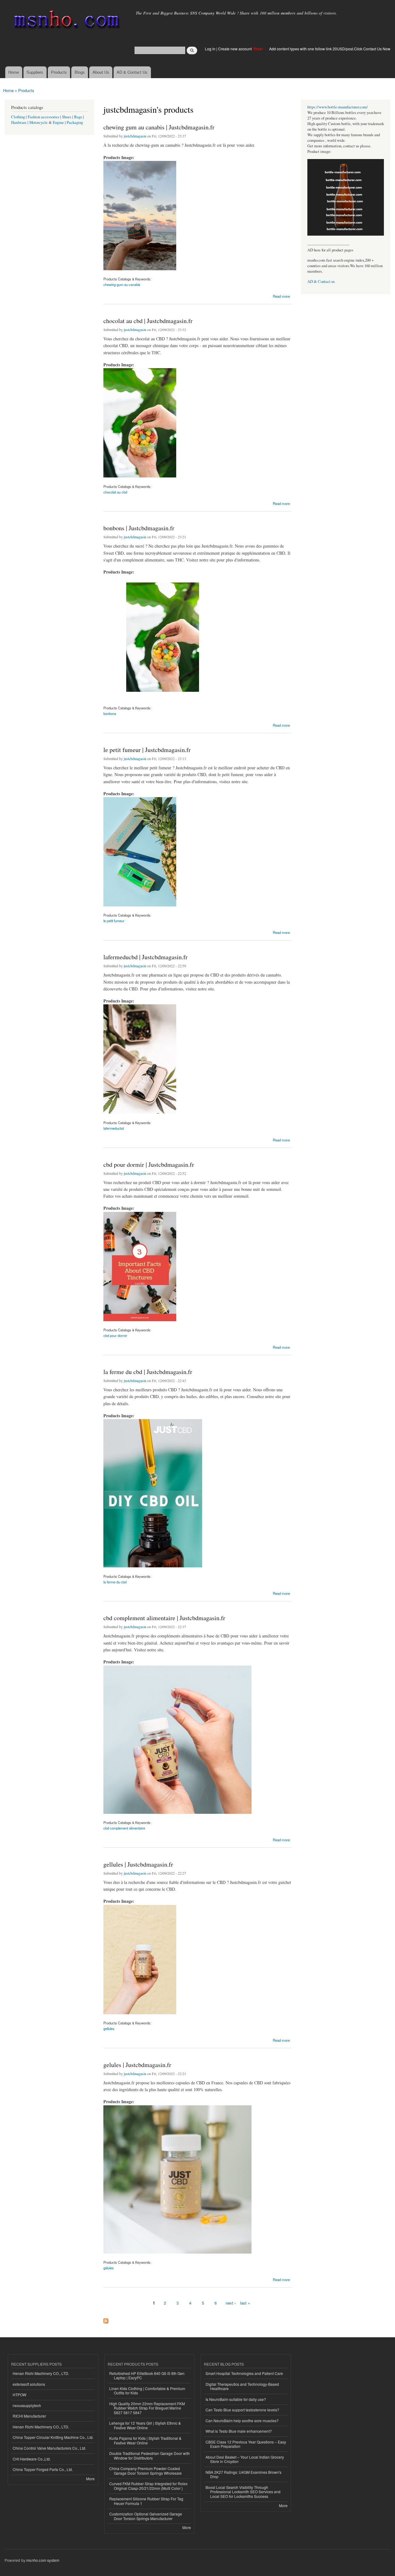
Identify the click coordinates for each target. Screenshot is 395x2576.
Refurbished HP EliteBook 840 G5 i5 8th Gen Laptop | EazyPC (147, 2375)
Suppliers (35, 72)
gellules (109, 2028)
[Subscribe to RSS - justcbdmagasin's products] (106, 2319)
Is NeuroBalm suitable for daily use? (236, 2399)
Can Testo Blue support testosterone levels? (242, 2410)
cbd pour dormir (115, 1335)
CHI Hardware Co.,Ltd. (32, 2459)
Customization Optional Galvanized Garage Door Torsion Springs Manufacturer (146, 2516)
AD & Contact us (321, 282)
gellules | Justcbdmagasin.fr (138, 1864)
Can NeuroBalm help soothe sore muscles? (242, 2421)
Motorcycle (38, 122)
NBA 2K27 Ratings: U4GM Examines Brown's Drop (243, 2474)
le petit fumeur (114, 921)
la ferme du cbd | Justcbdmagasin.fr (148, 1372)
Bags (78, 117)
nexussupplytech (27, 2405)
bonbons (110, 713)
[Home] (66, 21)
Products (59, 72)
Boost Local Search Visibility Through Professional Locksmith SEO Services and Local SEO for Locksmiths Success (243, 2492)
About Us (101, 72)
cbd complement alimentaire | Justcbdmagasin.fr (164, 1618)
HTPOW (19, 2395)
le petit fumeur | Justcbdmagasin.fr (147, 750)
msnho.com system (43, 2560)
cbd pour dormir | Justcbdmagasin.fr (149, 1164)
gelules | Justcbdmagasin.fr (137, 2065)
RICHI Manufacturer (29, 2416)
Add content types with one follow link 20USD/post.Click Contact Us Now (330, 49)
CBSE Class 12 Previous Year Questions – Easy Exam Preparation (246, 2444)
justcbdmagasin (135, 136)
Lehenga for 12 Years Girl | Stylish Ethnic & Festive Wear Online (145, 2425)
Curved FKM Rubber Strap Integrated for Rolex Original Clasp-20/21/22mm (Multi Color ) (148, 2486)
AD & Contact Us (132, 72)
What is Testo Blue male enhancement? (239, 2431)
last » (245, 2303)
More (90, 2479)
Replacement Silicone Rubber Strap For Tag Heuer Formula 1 (146, 2501)
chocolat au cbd (115, 492)
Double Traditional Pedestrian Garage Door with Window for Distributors (150, 2455)
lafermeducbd (114, 1128)
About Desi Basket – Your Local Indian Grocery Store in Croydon (245, 2459)
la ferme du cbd (115, 1582)
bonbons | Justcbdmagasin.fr (139, 528)
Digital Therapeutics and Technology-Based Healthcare (242, 2386)
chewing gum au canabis (122, 284)
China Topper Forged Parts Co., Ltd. (43, 2469)
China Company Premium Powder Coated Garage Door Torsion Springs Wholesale (146, 2471)
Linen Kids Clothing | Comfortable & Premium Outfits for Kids (147, 2391)
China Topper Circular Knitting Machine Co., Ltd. (53, 2437)
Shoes (67, 117)
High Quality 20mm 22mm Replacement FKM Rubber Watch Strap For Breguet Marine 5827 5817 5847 (147, 2408)
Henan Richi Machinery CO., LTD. (41, 2373)
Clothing (18, 117)
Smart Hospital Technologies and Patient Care (244, 2373)
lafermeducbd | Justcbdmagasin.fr (146, 957)
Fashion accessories (44, 117)
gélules (109, 2268)
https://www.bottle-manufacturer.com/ (338, 107)
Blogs (80, 72)
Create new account (235, 49)
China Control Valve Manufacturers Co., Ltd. (49, 2448)
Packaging (75, 122)
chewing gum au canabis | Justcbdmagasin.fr (159, 127)
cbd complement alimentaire (124, 1828)
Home (14, 72)
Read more (281, 296)
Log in (210, 49)
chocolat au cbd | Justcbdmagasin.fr (148, 321)
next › (231, 2303)
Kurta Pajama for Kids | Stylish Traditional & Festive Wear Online (145, 2440)
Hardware (19, 122)
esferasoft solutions (29, 2384)
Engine (58, 122)
